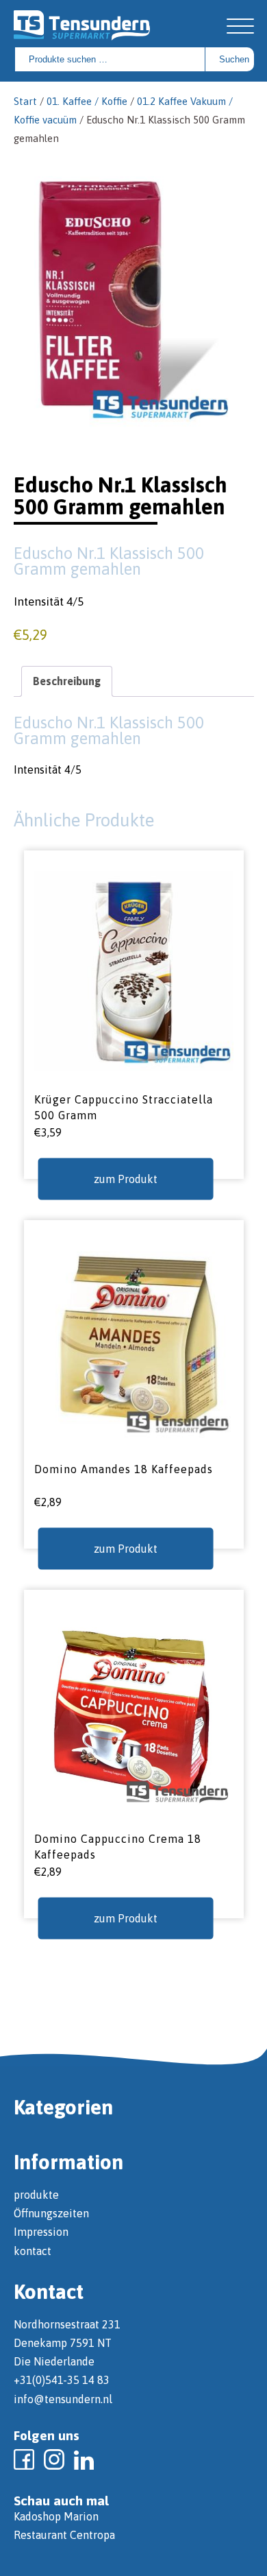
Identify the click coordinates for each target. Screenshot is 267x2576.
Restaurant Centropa (64, 2535)
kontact (33, 2251)
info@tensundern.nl (63, 2399)
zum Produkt (126, 1178)
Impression (41, 2232)
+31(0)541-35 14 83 (62, 2380)
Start (25, 101)
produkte (36, 2195)
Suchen (234, 59)
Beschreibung (67, 681)
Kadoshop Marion (56, 2516)
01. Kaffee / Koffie (87, 101)
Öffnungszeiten (51, 2213)
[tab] (67, 681)
